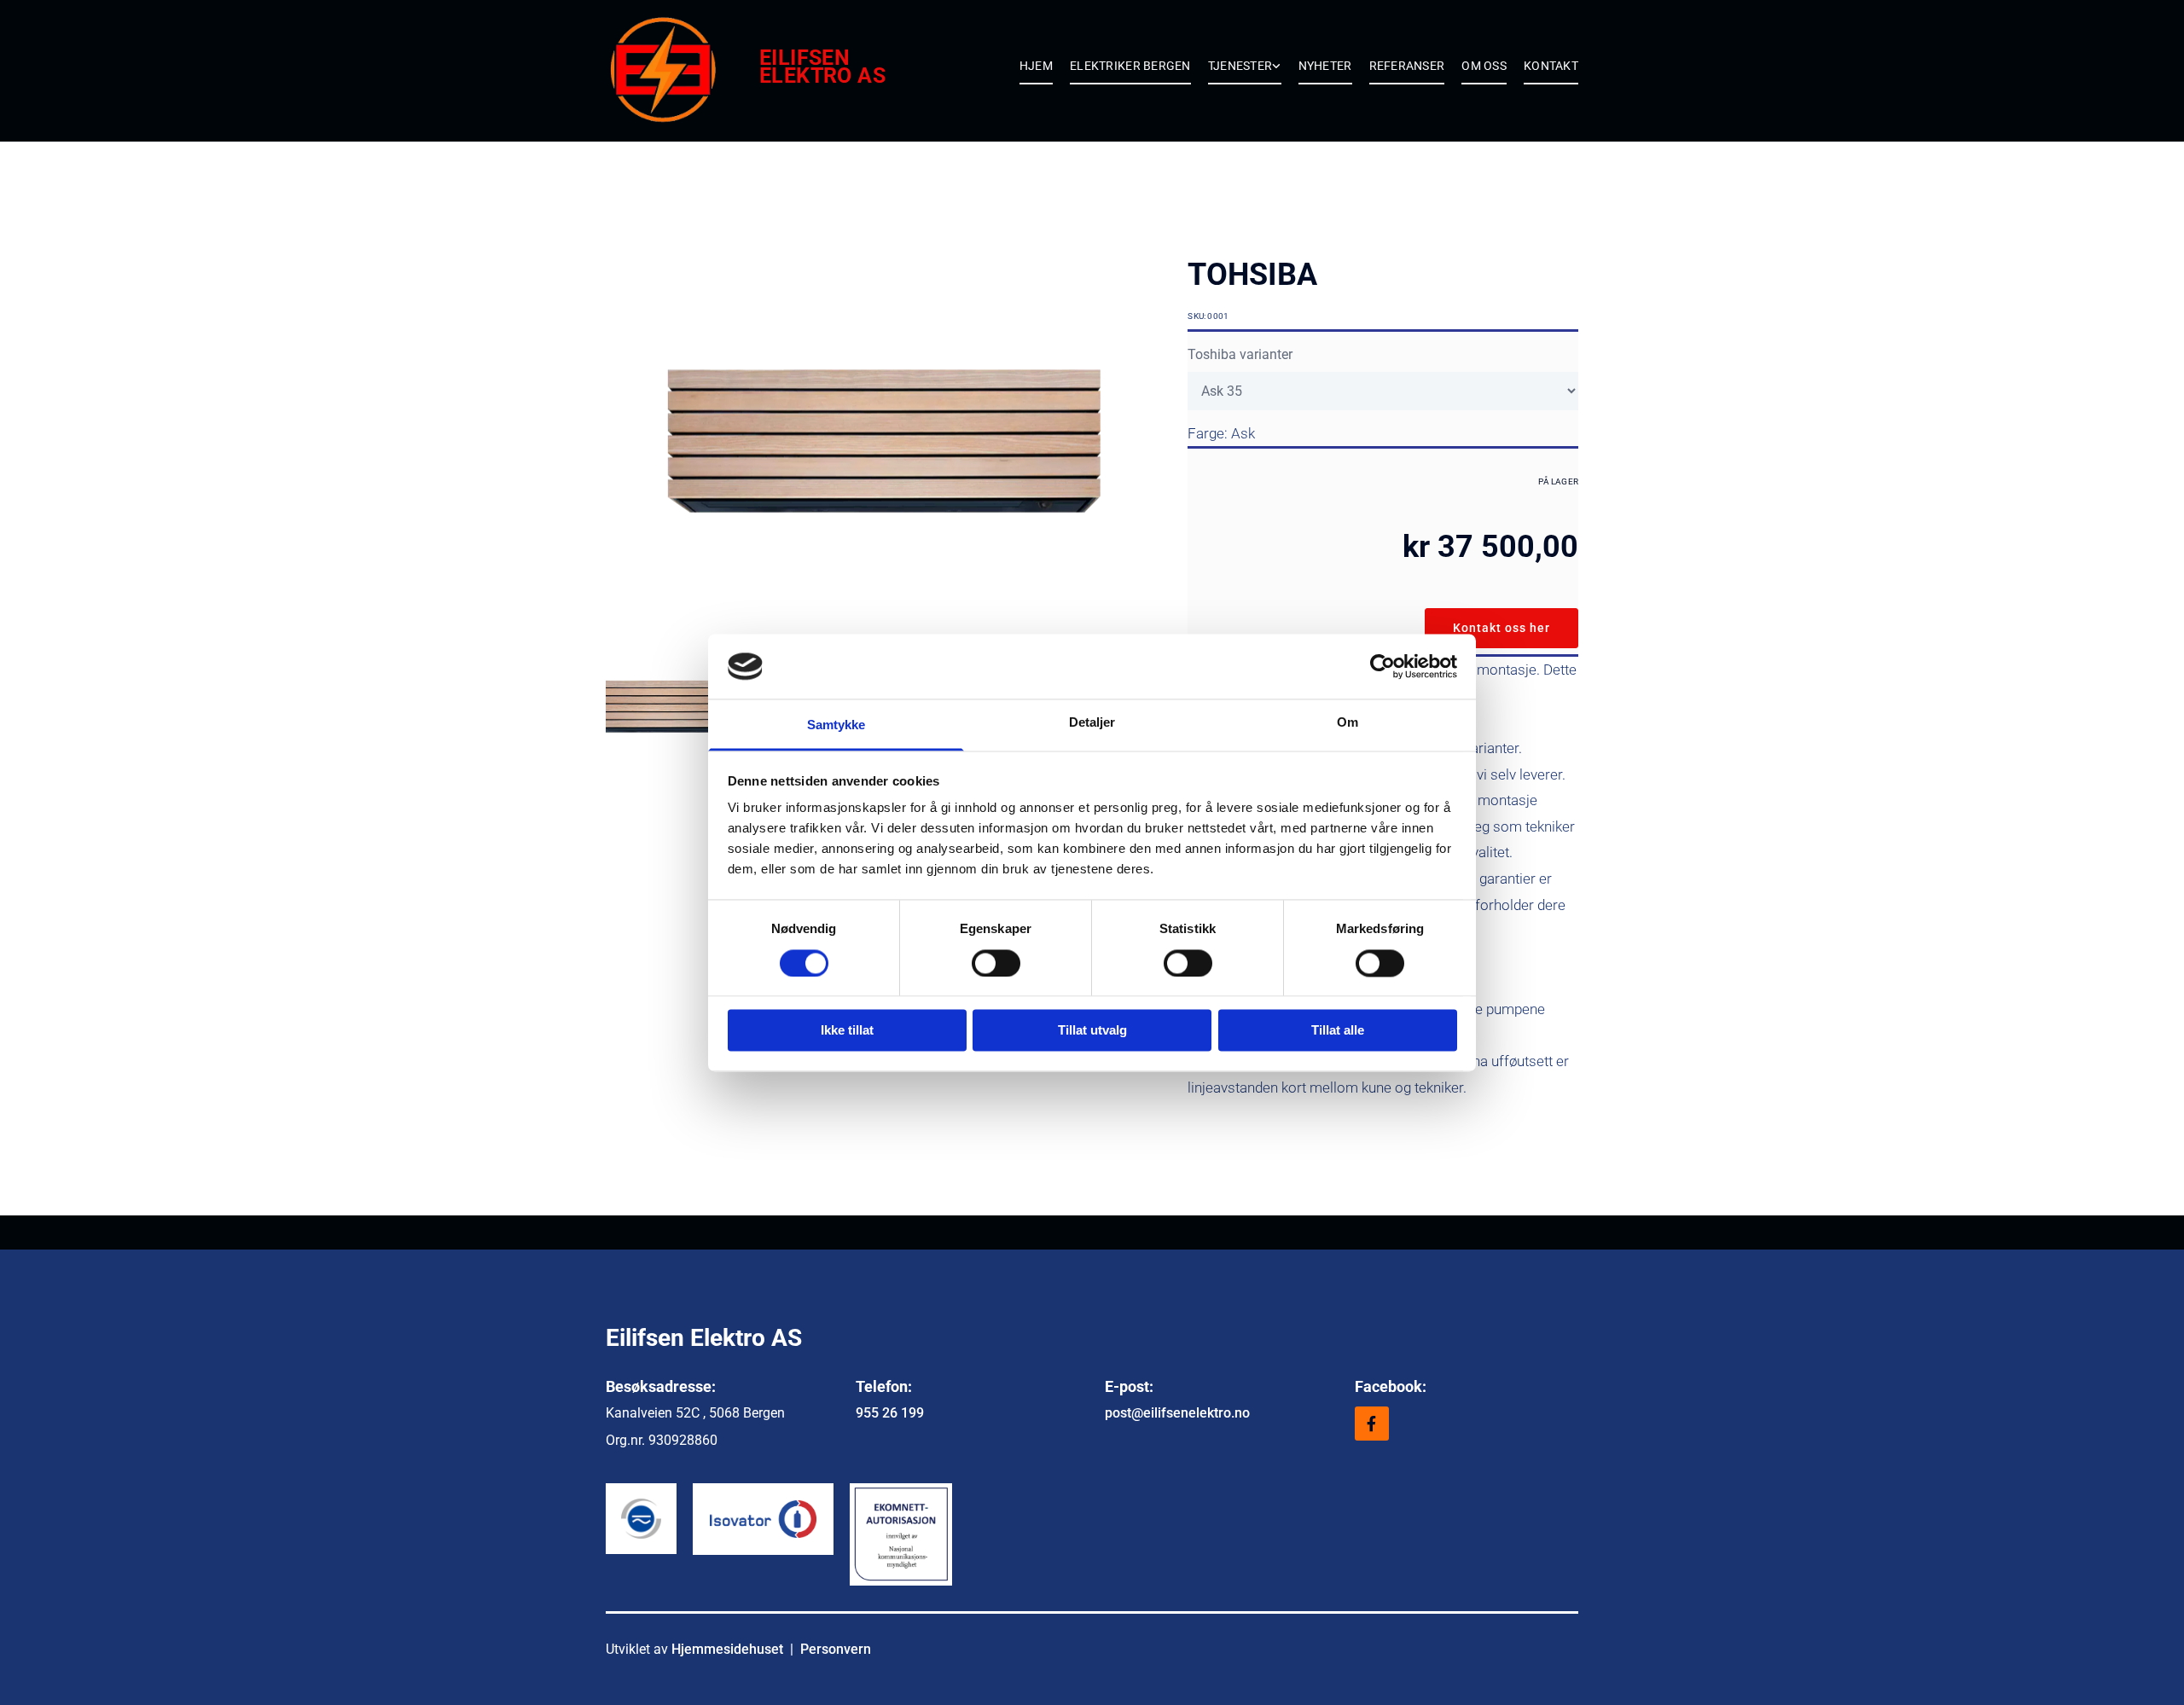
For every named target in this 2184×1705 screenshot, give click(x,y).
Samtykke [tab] (836, 725)
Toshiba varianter (1240, 354)
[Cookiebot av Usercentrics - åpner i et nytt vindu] (1382, 666)
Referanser (1407, 66)
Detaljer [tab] (1092, 723)
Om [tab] (1348, 723)
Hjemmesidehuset (727, 1649)
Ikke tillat (847, 1031)
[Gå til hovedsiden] (682, 71)
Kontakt (1551, 66)
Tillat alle (1338, 1031)
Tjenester (1240, 66)
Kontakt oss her (1501, 628)
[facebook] (1372, 1424)
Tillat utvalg (1092, 1031)
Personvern (836, 1649)
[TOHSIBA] (884, 442)
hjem (1036, 66)
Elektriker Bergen (1130, 66)
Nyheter (1325, 66)
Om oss (1484, 66)
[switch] (996, 963)
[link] (1236, 71)
